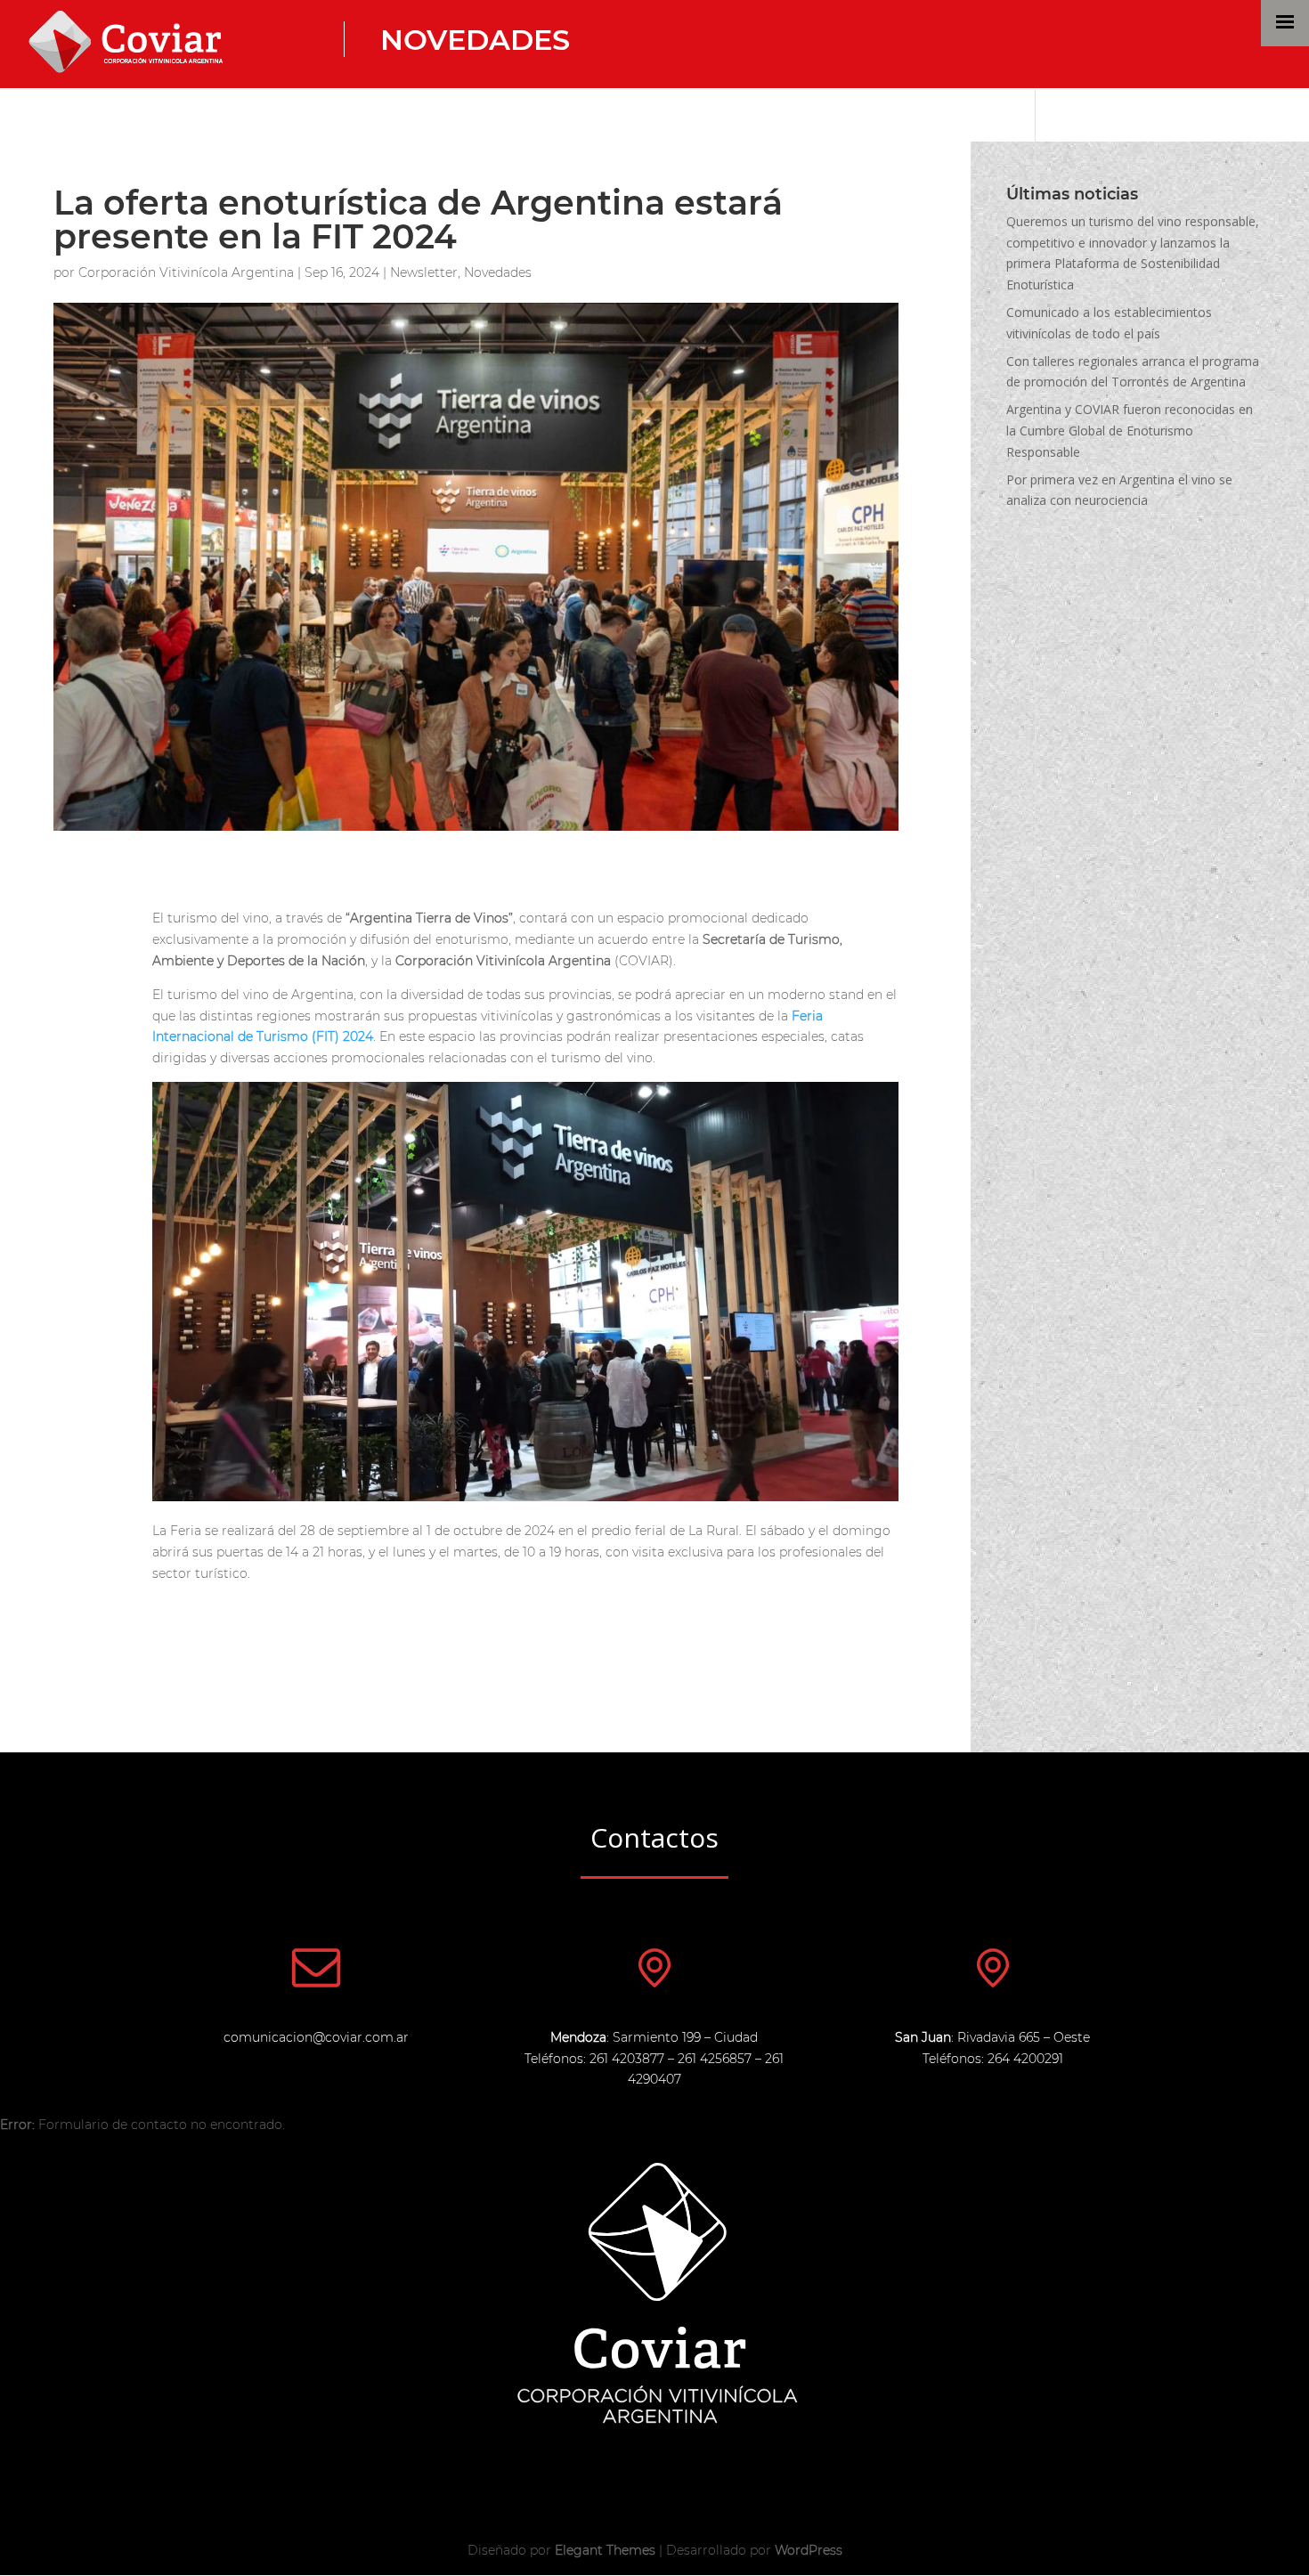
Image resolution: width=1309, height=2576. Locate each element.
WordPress (809, 2550)
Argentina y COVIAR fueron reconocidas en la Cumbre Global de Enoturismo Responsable (1130, 431)
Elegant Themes (605, 2550)
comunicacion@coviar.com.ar (316, 2037)
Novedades (475, 40)
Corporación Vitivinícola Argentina (186, 272)
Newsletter (424, 272)
